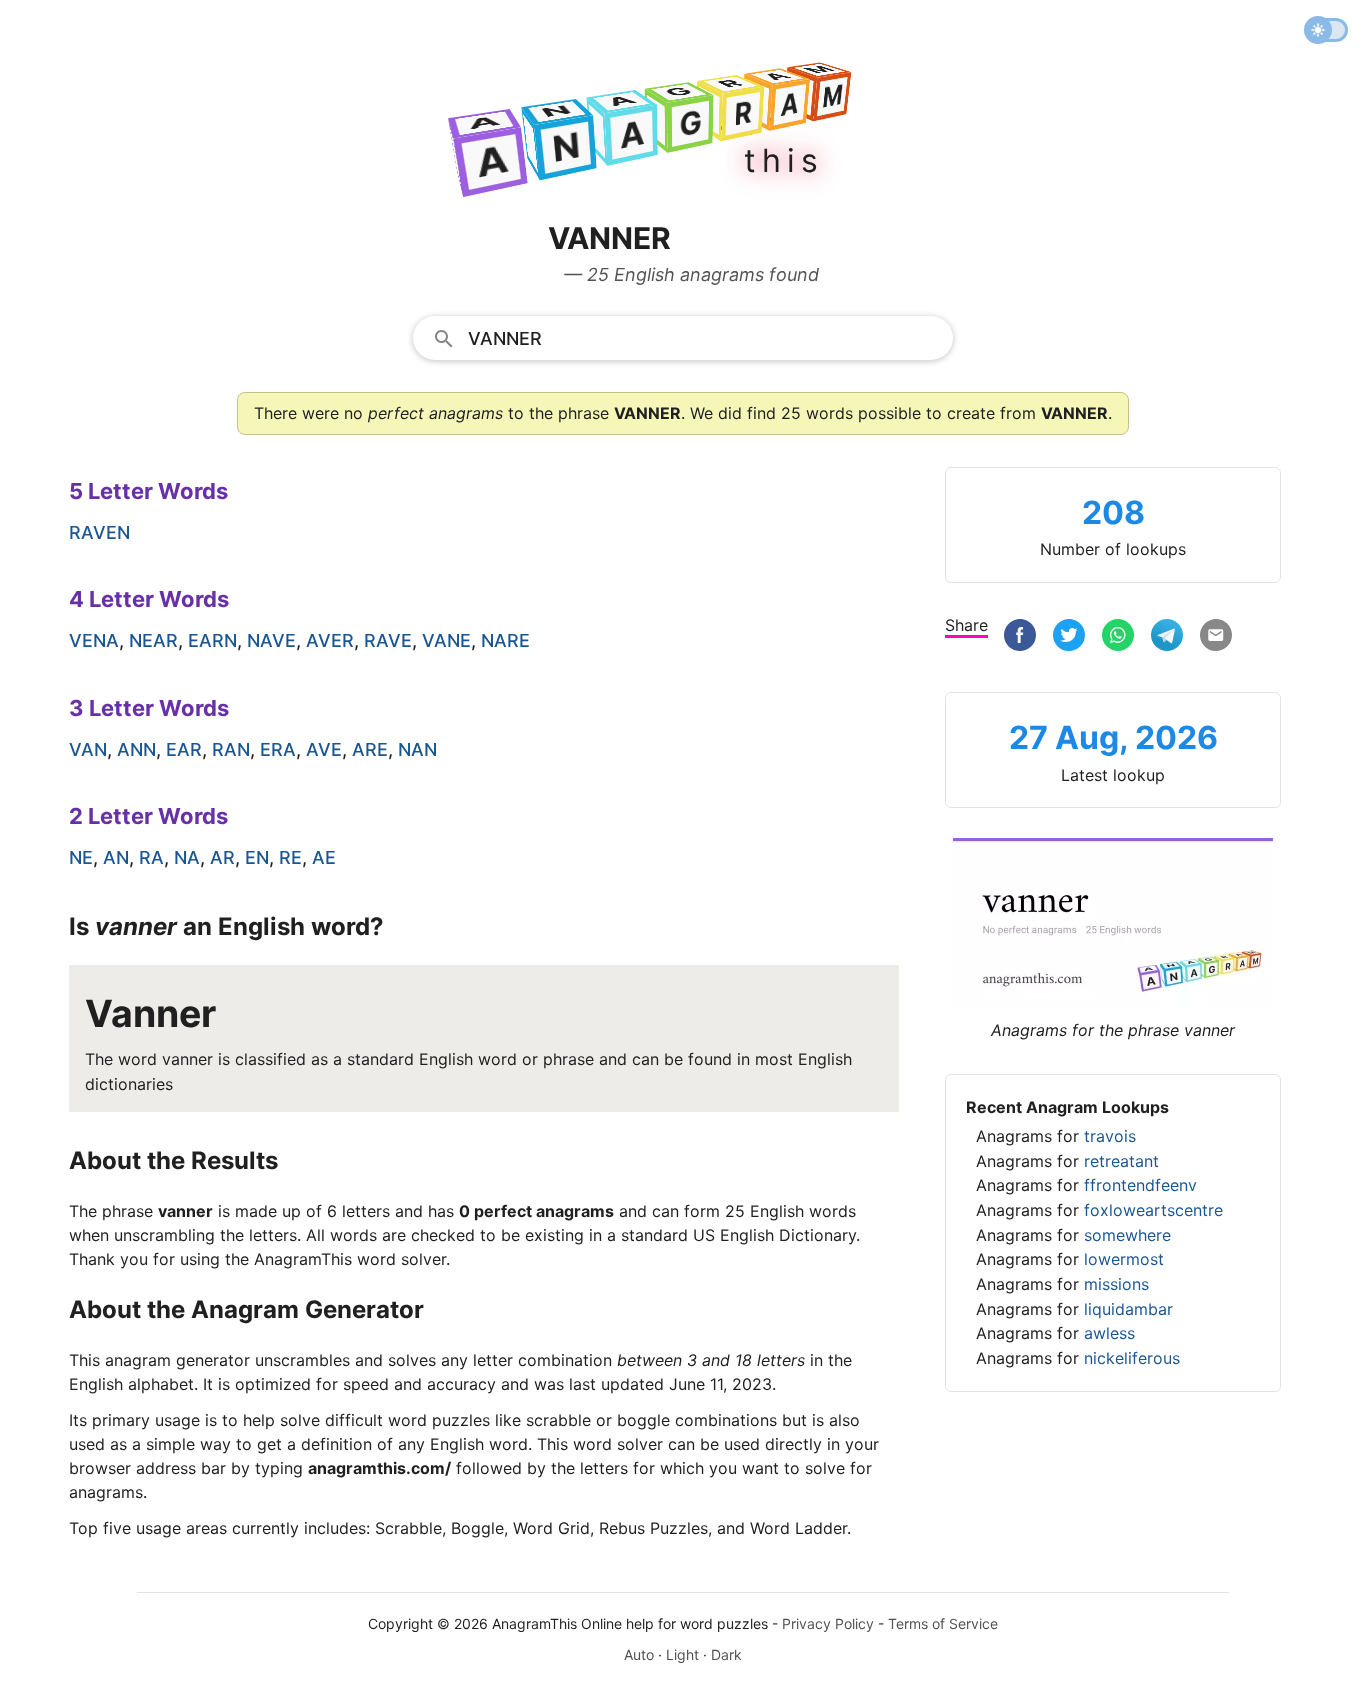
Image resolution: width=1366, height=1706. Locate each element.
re (290, 857)
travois (1110, 1136)
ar (222, 857)
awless (1109, 1333)
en (257, 857)
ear (184, 749)
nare (505, 640)
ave (324, 749)
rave (388, 640)
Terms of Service (943, 1623)
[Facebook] (1020, 637)
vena (94, 640)
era (278, 749)
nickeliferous (1132, 1358)
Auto (639, 1654)
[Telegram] (1167, 637)
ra (151, 857)
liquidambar (1128, 1309)
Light (682, 1654)
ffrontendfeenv (1140, 1185)
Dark (726, 1654)
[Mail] (1216, 637)
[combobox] (683, 337)
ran (231, 749)
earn (212, 640)
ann (136, 749)
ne (81, 857)
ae (324, 857)
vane (446, 640)
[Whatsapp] (1118, 637)
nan (417, 749)
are (370, 749)
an (116, 857)
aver (330, 640)
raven (99, 532)
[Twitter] (1069, 637)
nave (271, 640)
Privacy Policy (828, 1623)
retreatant (1121, 1161)
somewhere (1127, 1235)
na (187, 857)
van (88, 749)
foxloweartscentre (1153, 1210)
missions (1116, 1284)
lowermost (1124, 1259)
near (153, 640)
